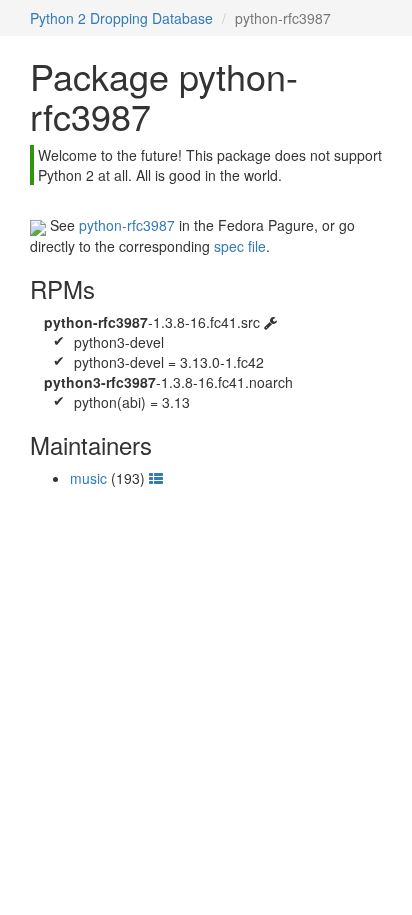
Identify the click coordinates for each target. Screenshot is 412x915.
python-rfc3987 (127, 225)
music (88, 478)
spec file (240, 246)
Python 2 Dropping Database (121, 18)
